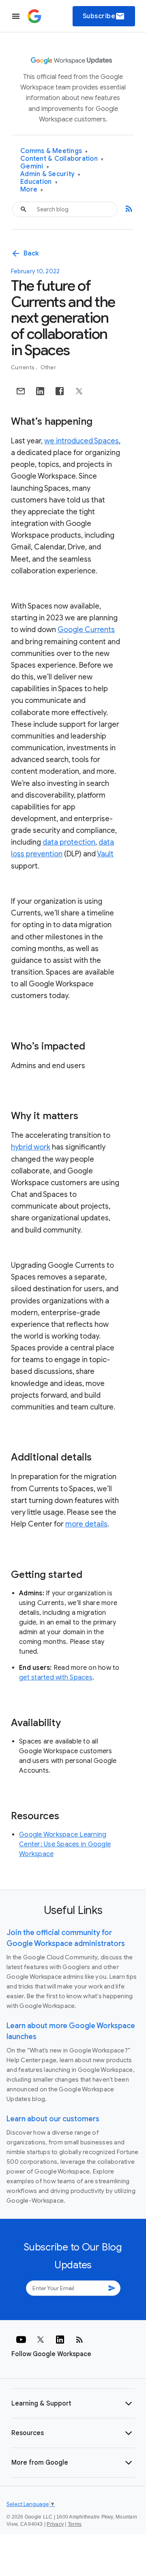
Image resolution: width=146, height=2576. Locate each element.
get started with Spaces (56, 1678)
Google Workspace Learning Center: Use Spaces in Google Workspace (65, 1844)
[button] (73, 2404)
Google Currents (86, 630)
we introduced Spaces (82, 441)
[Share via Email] (21, 391)
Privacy (55, 2524)
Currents (23, 367)
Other (48, 367)
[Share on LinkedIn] (40, 391)
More (32, 190)
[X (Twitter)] (41, 2340)
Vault (105, 854)
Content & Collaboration (62, 159)
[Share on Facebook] (60, 391)
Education (39, 182)
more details (86, 1524)
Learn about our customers (53, 2119)
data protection (69, 842)
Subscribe (104, 16)
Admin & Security (50, 174)
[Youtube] (21, 2340)
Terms (75, 2524)
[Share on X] (79, 391)
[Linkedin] (60, 2340)
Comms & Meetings (54, 151)
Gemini (35, 167)
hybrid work (31, 1147)
